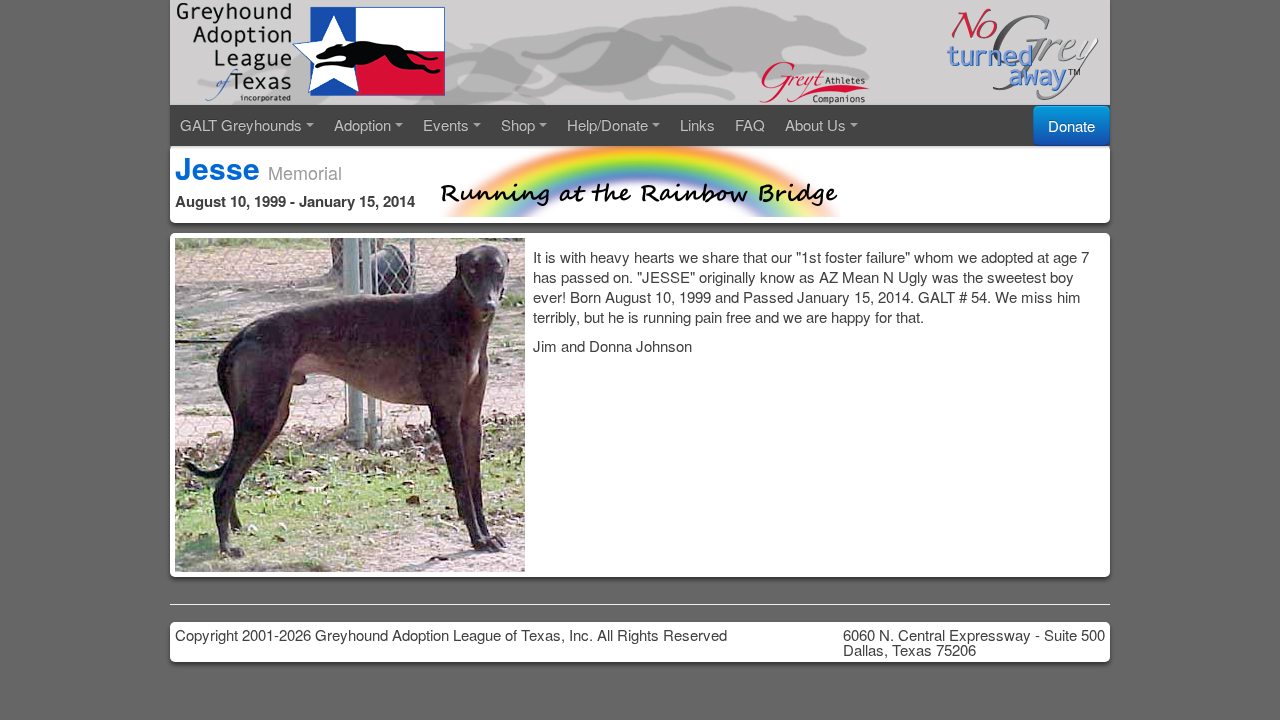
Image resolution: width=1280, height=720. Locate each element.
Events (446, 124)
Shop (518, 124)
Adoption (362, 124)
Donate (1071, 125)
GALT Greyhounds (241, 124)
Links (697, 124)
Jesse (217, 167)
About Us (815, 124)
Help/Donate (607, 124)
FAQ (750, 124)
